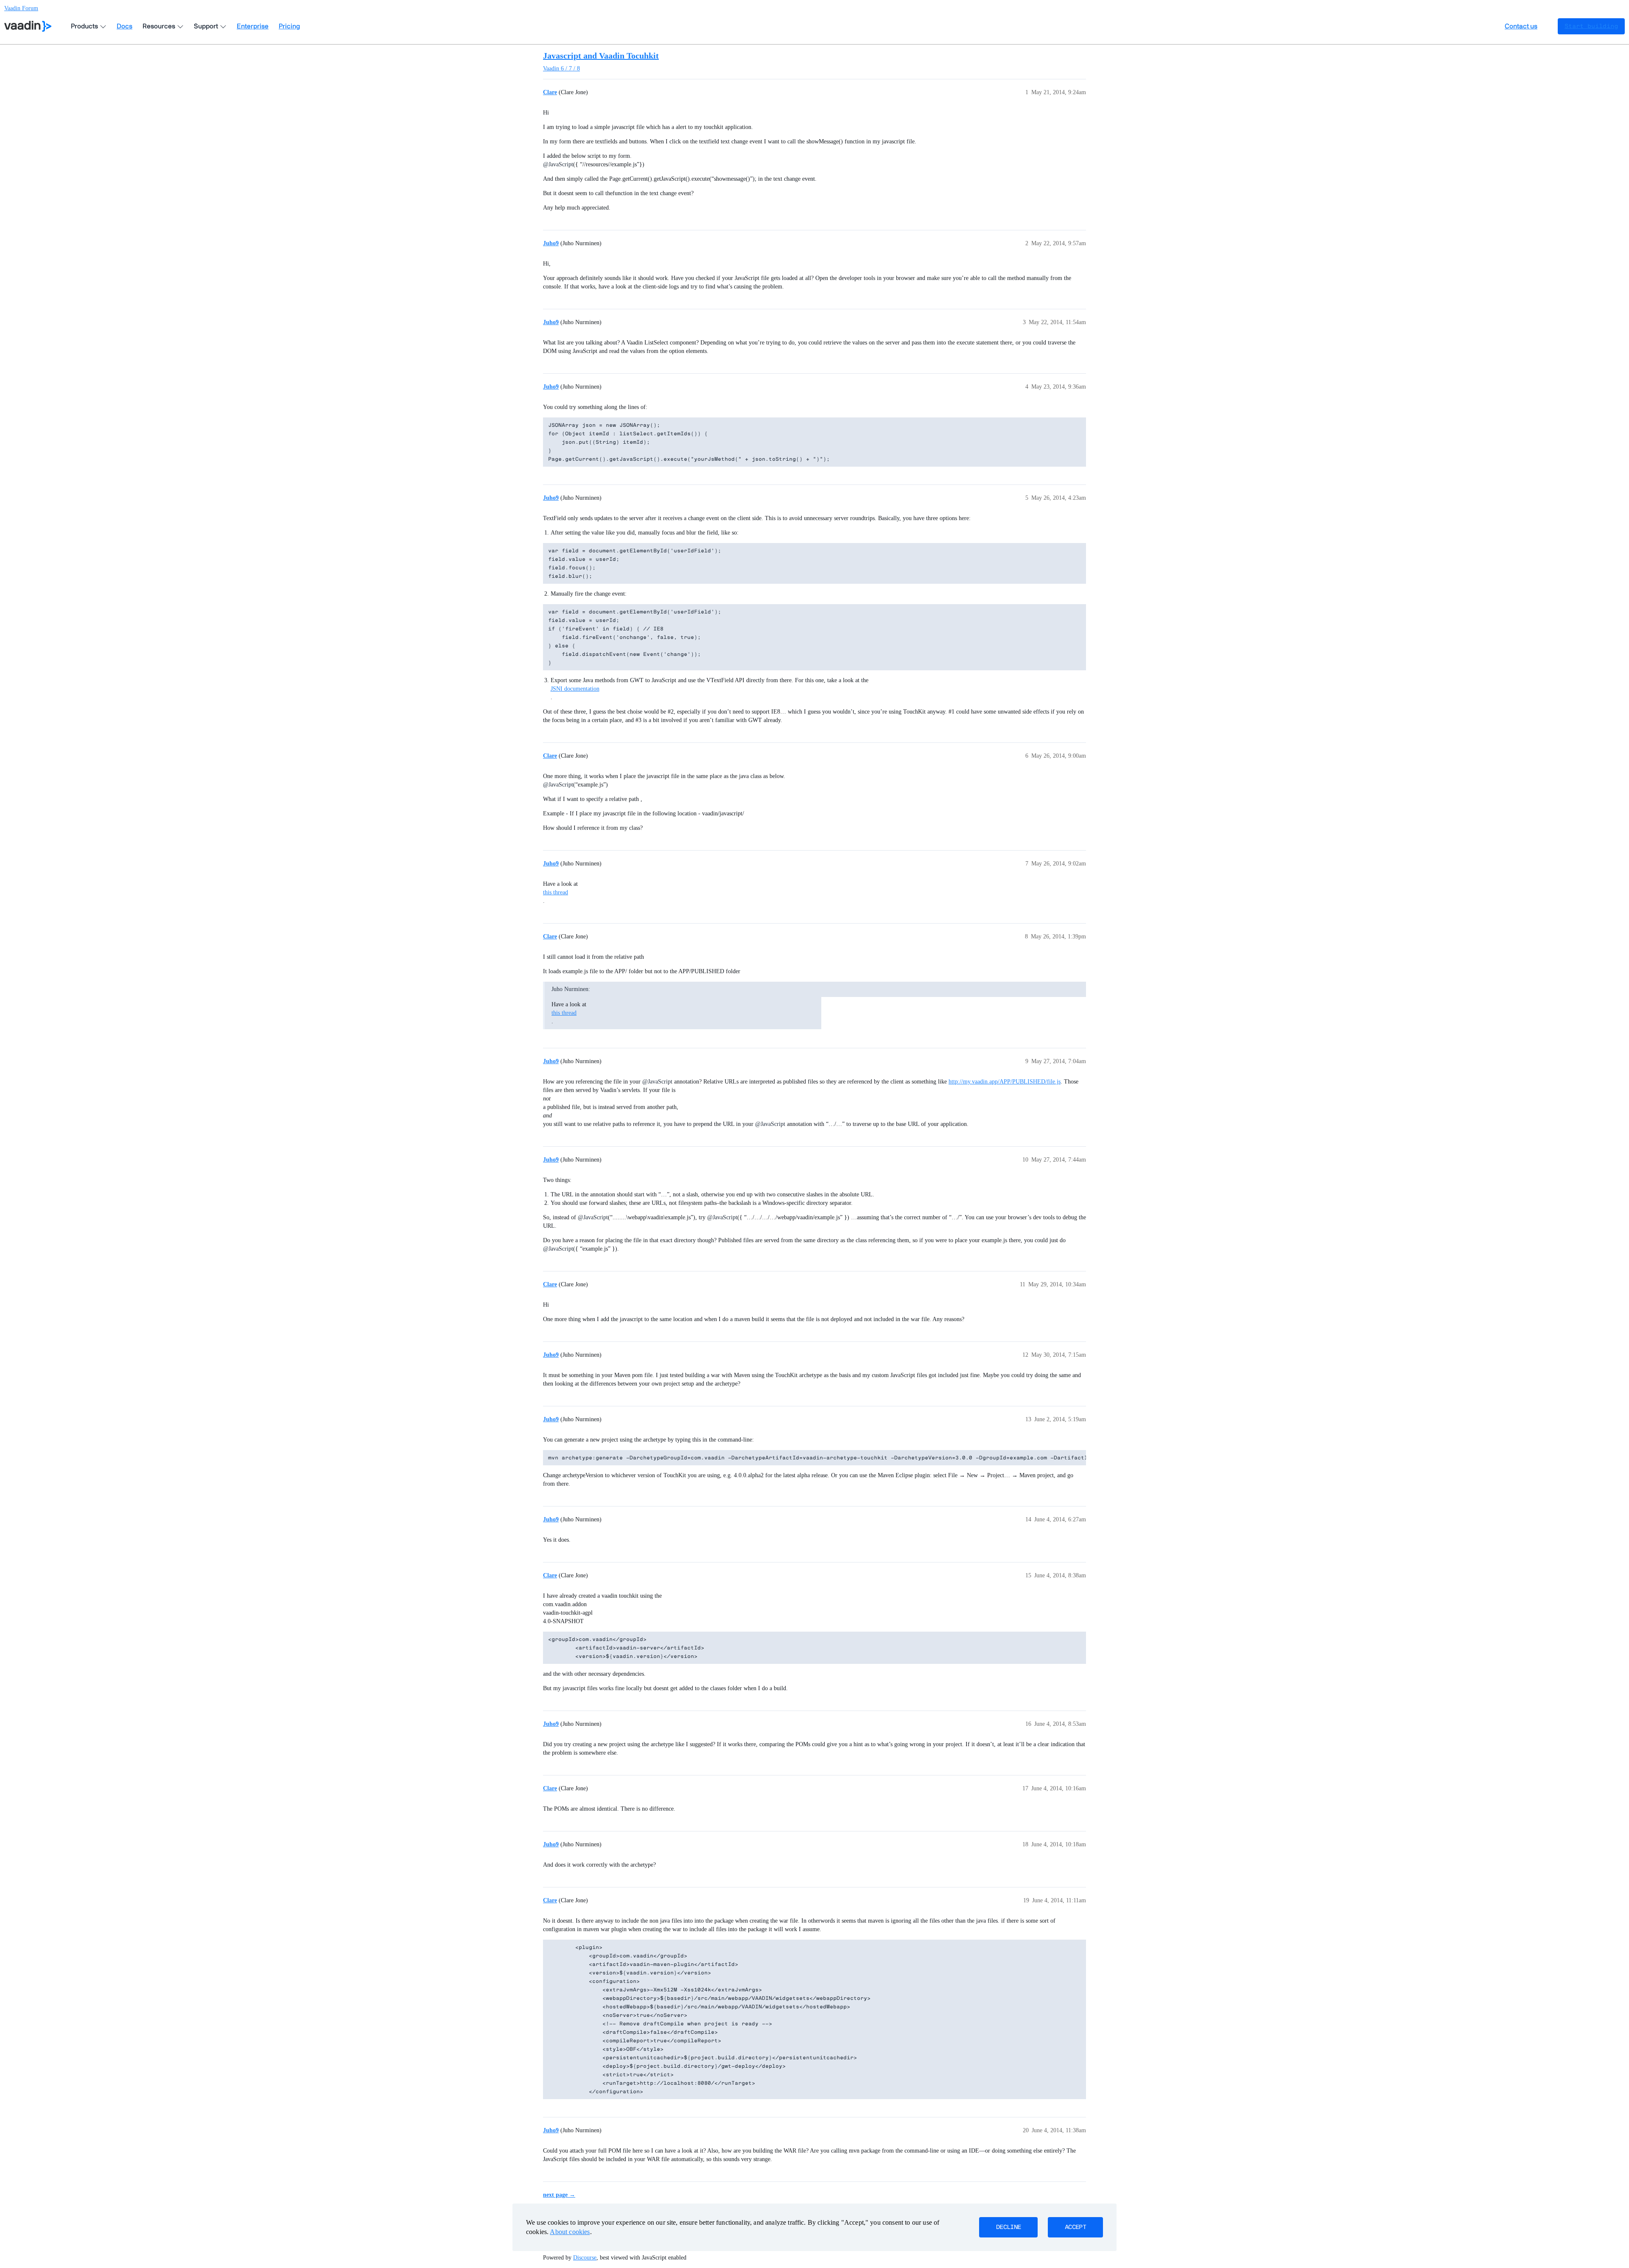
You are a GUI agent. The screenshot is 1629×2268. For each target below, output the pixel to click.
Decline (1008, 2227)
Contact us (1521, 26)
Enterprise (253, 26)
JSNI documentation (575, 689)
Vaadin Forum (21, 8)
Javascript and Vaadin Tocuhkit (601, 56)
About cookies (570, 2232)
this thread (556, 892)
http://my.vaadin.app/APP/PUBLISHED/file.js (1005, 1082)
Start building (1591, 26)
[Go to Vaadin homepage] (28, 26)
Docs (125, 26)
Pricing (289, 26)
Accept (1075, 2227)
